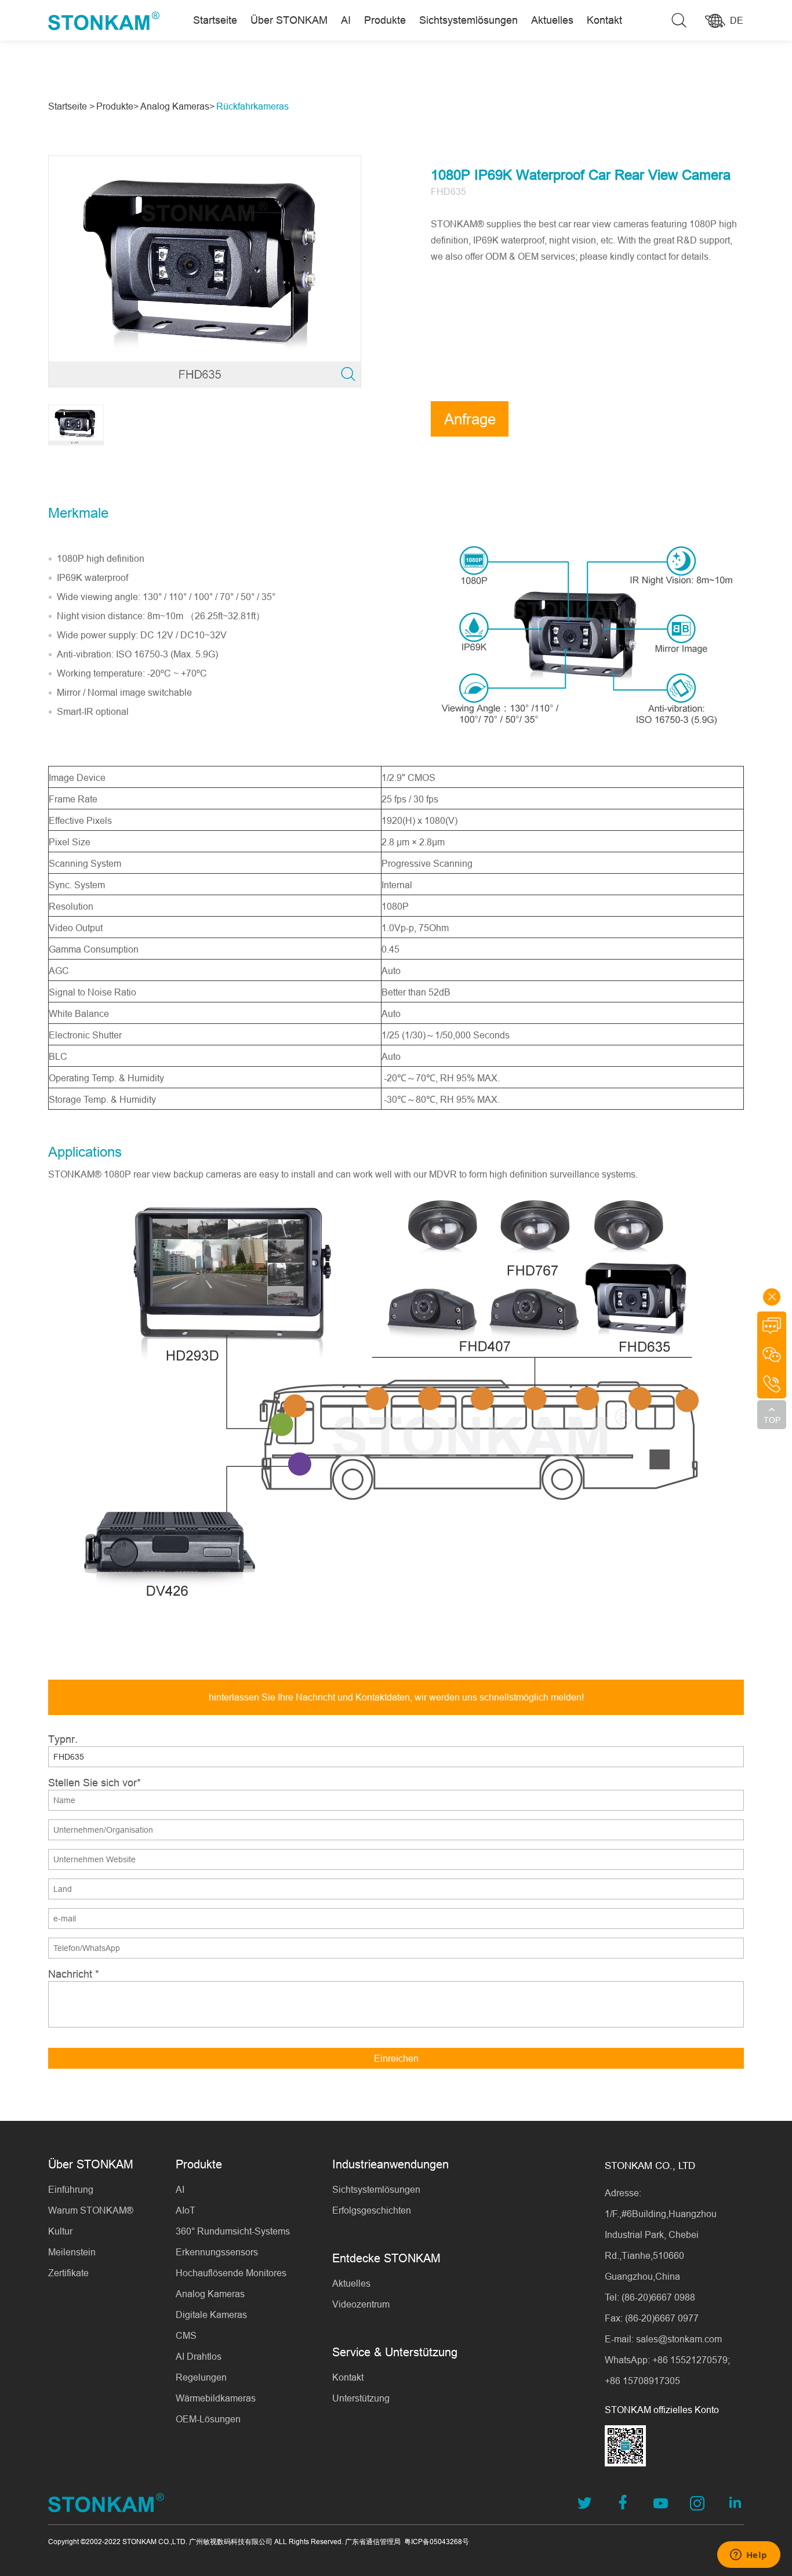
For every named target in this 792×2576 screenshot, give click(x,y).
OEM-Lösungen (208, 2419)
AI (346, 20)
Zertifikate (68, 2273)
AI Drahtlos (199, 2356)
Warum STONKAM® (91, 2210)
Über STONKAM (289, 20)
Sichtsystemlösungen (468, 20)
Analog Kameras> (177, 106)
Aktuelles (552, 20)
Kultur (60, 2231)
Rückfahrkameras (253, 106)
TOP (772, 1420)
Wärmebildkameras (216, 2398)
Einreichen (396, 2058)
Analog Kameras (210, 2294)
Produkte (385, 20)
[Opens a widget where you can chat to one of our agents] (749, 2556)
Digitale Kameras (211, 2315)
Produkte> (117, 106)
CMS (186, 2335)
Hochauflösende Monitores (231, 2273)
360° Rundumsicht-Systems (233, 2231)
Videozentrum (361, 2304)
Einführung (71, 2189)
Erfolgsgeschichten (372, 2210)
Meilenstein (72, 2252)
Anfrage (470, 419)
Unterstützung (361, 2398)
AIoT (186, 2210)
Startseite (215, 20)
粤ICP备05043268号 (437, 2542)
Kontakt (604, 20)
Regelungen (201, 2377)
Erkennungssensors (217, 2252)
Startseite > (71, 106)
